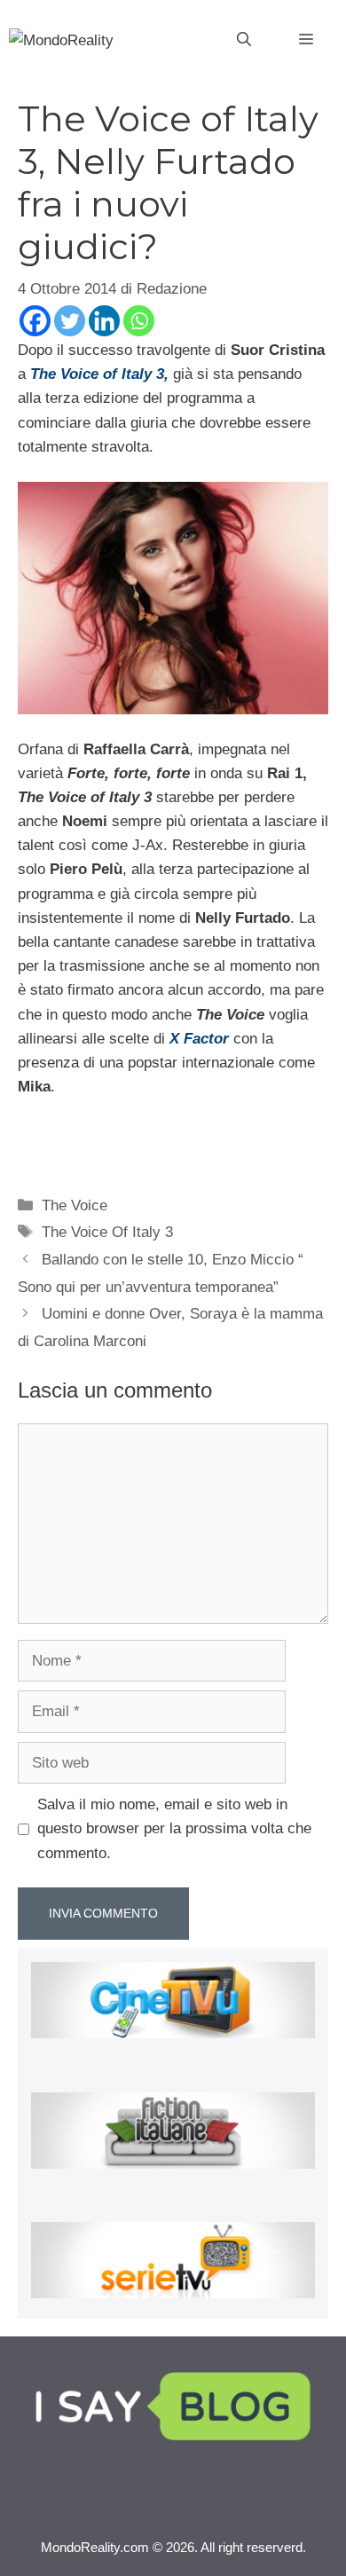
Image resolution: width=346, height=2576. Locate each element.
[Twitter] (70, 321)
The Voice (75, 1205)
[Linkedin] (104, 321)
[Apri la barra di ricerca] (244, 40)
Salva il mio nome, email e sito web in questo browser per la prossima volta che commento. (174, 1828)
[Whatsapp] (139, 321)
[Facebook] (35, 321)
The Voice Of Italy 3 (107, 1232)
